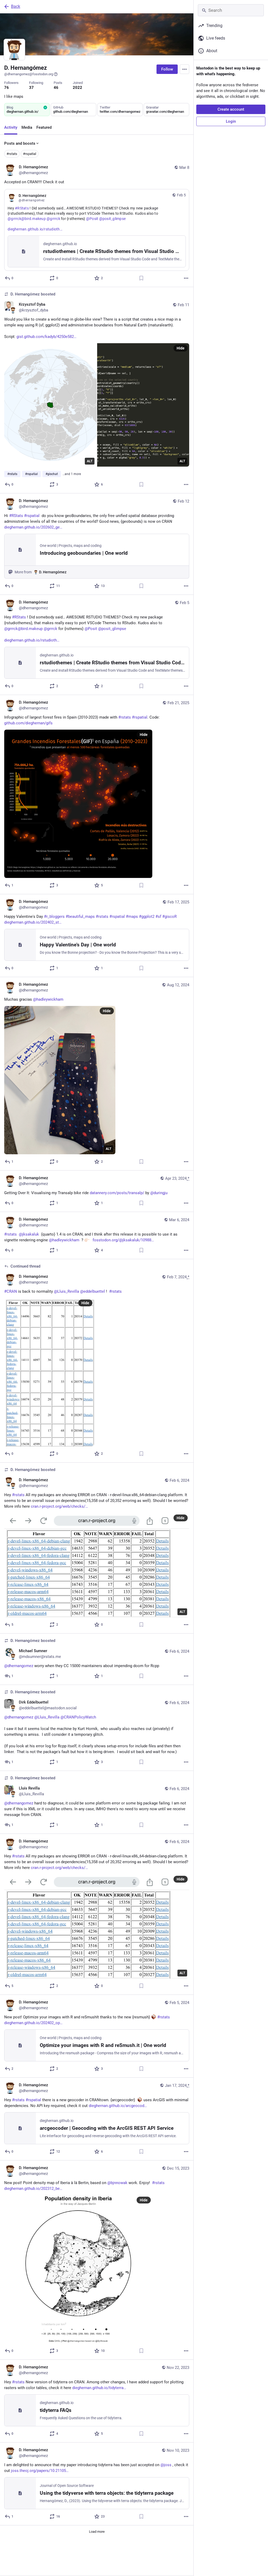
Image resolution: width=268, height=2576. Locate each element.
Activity (11, 127)
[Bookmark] (141, 278)
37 (31, 88)
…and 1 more (72, 474)
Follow (167, 69)
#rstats (12, 154)
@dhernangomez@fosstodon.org (29, 74)
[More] (186, 278)
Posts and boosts (20, 143)
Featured (44, 127)
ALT (90, 461)
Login (231, 121)
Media (27, 127)
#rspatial (30, 154)
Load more (97, 2532)
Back (16, 6)
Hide (181, 348)
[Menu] (185, 69)
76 (7, 88)
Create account (231, 109)
